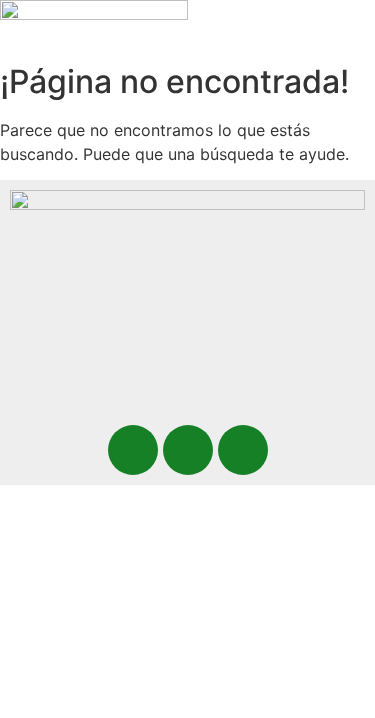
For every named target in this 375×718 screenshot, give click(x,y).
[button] (222, 36)
